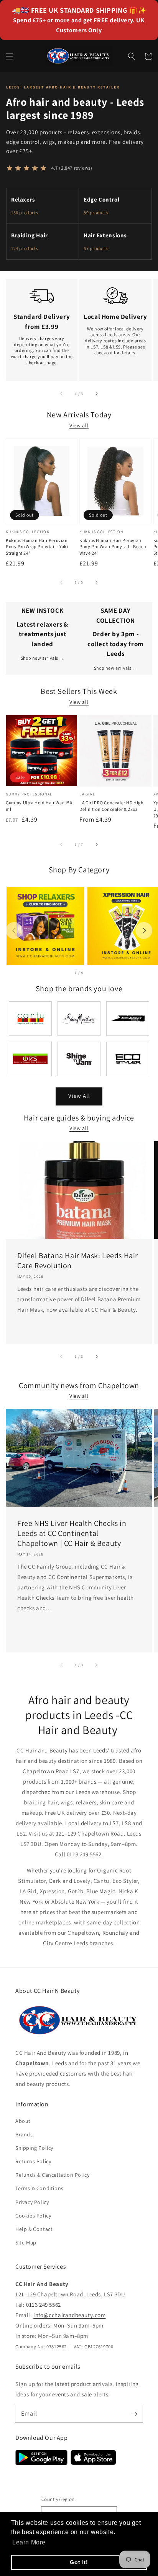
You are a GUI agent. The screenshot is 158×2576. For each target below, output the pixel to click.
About (23, 2121)
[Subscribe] (134, 2414)
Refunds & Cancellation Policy (52, 2175)
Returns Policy (33, 2161)
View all (79, 425)
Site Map (26, 2243)
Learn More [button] (29, 2542)
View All (79, 1096)
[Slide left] (62, 393)
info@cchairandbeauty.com (69, 2315)
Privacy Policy (32, 2202)
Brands (24, 2134)
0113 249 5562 (44, 2305)
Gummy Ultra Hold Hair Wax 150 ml (39, 806)
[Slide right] (96, 393)
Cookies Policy (33, 2216)
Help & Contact (34, 2229)
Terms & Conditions (39, 2188)
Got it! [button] (79, 2562)
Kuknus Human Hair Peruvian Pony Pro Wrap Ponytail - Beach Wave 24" (113, 547)
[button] (10, 56)
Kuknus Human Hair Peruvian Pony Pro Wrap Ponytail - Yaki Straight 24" (37, 547)
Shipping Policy (34, 2148)
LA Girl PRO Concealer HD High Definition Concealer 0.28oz (111, 806)
